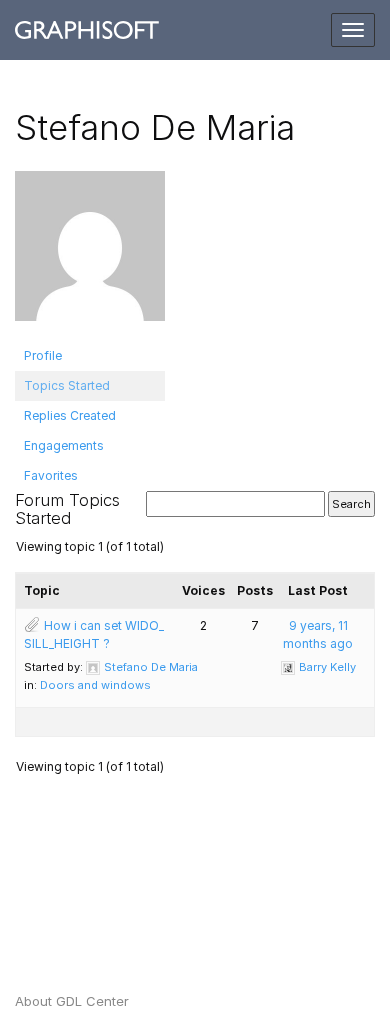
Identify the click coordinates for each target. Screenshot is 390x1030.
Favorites (51, 475)
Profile (43, 355)
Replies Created (70, 415)
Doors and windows (95, 685)
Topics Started (67, 385)
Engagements (64, 445)
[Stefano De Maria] (90, 254)
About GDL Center (72, 1001)
